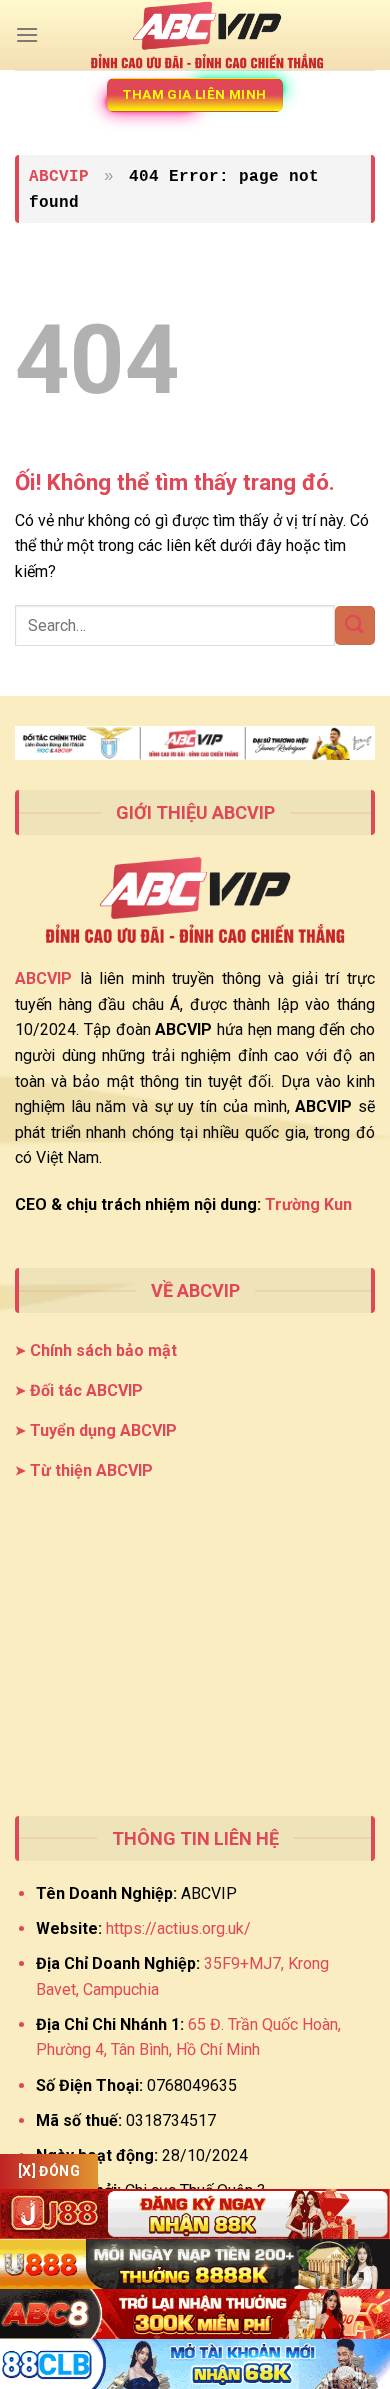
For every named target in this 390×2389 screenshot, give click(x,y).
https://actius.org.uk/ (178, 1928)
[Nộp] (355, 625)
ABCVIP (59, 177)
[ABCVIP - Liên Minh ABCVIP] (207, 35)
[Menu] (27, 34)
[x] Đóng (49, 2171)
